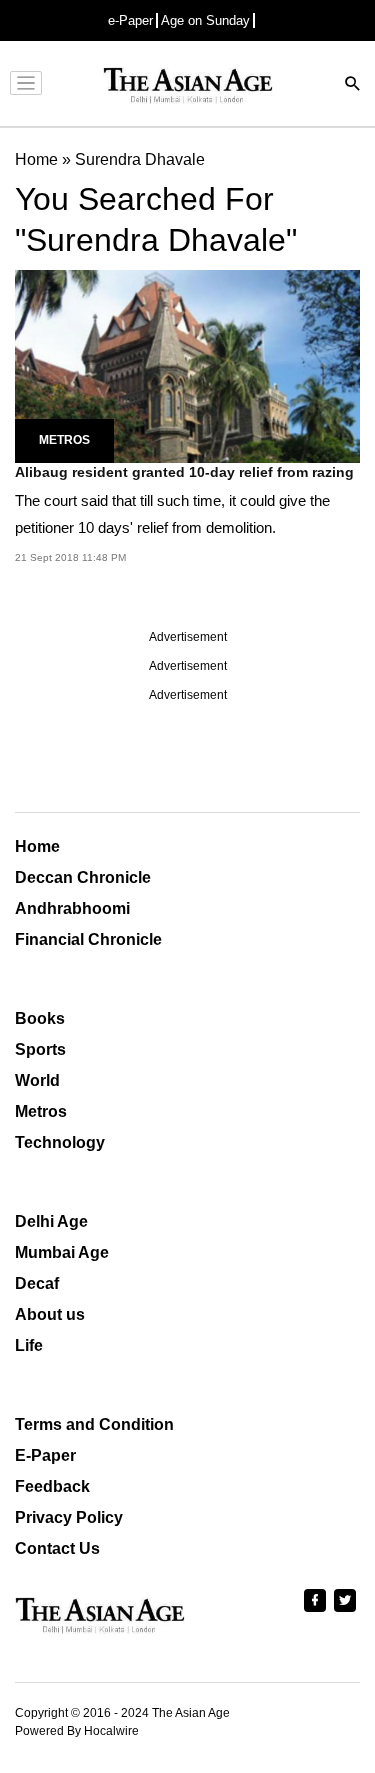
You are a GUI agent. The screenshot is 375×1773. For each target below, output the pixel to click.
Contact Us (57, 1548)
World (37, 1080)
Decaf (37, 1283)
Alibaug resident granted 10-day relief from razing (184, 472)
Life (29, 1345)
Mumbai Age (62, 1252)
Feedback (52, 1486)
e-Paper (130, 20)
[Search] (353, 85)
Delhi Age (51, 1221)
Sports (40, 1049)
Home (37, 846)
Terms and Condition (94, 1424)
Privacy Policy (69, 1517)
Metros (64, 440)
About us (50, 1314)
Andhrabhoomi (72, 908)
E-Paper (45, 1455)
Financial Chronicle (88, 939)
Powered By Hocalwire (77, 1731)
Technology (60, 1142)
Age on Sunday (205, 20)
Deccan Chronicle (83, 877)
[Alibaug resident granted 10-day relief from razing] (187, 365)
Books (40, 1018)
